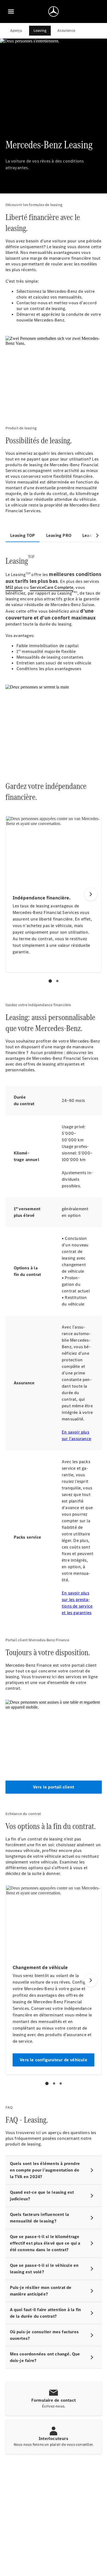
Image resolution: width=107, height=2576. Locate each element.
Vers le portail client (54, 1787)
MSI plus (14, 587)
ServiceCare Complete (52, 587)
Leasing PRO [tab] (59, 535)
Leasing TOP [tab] (23, 535)
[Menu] (11, 11)
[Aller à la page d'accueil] (54, 11)
